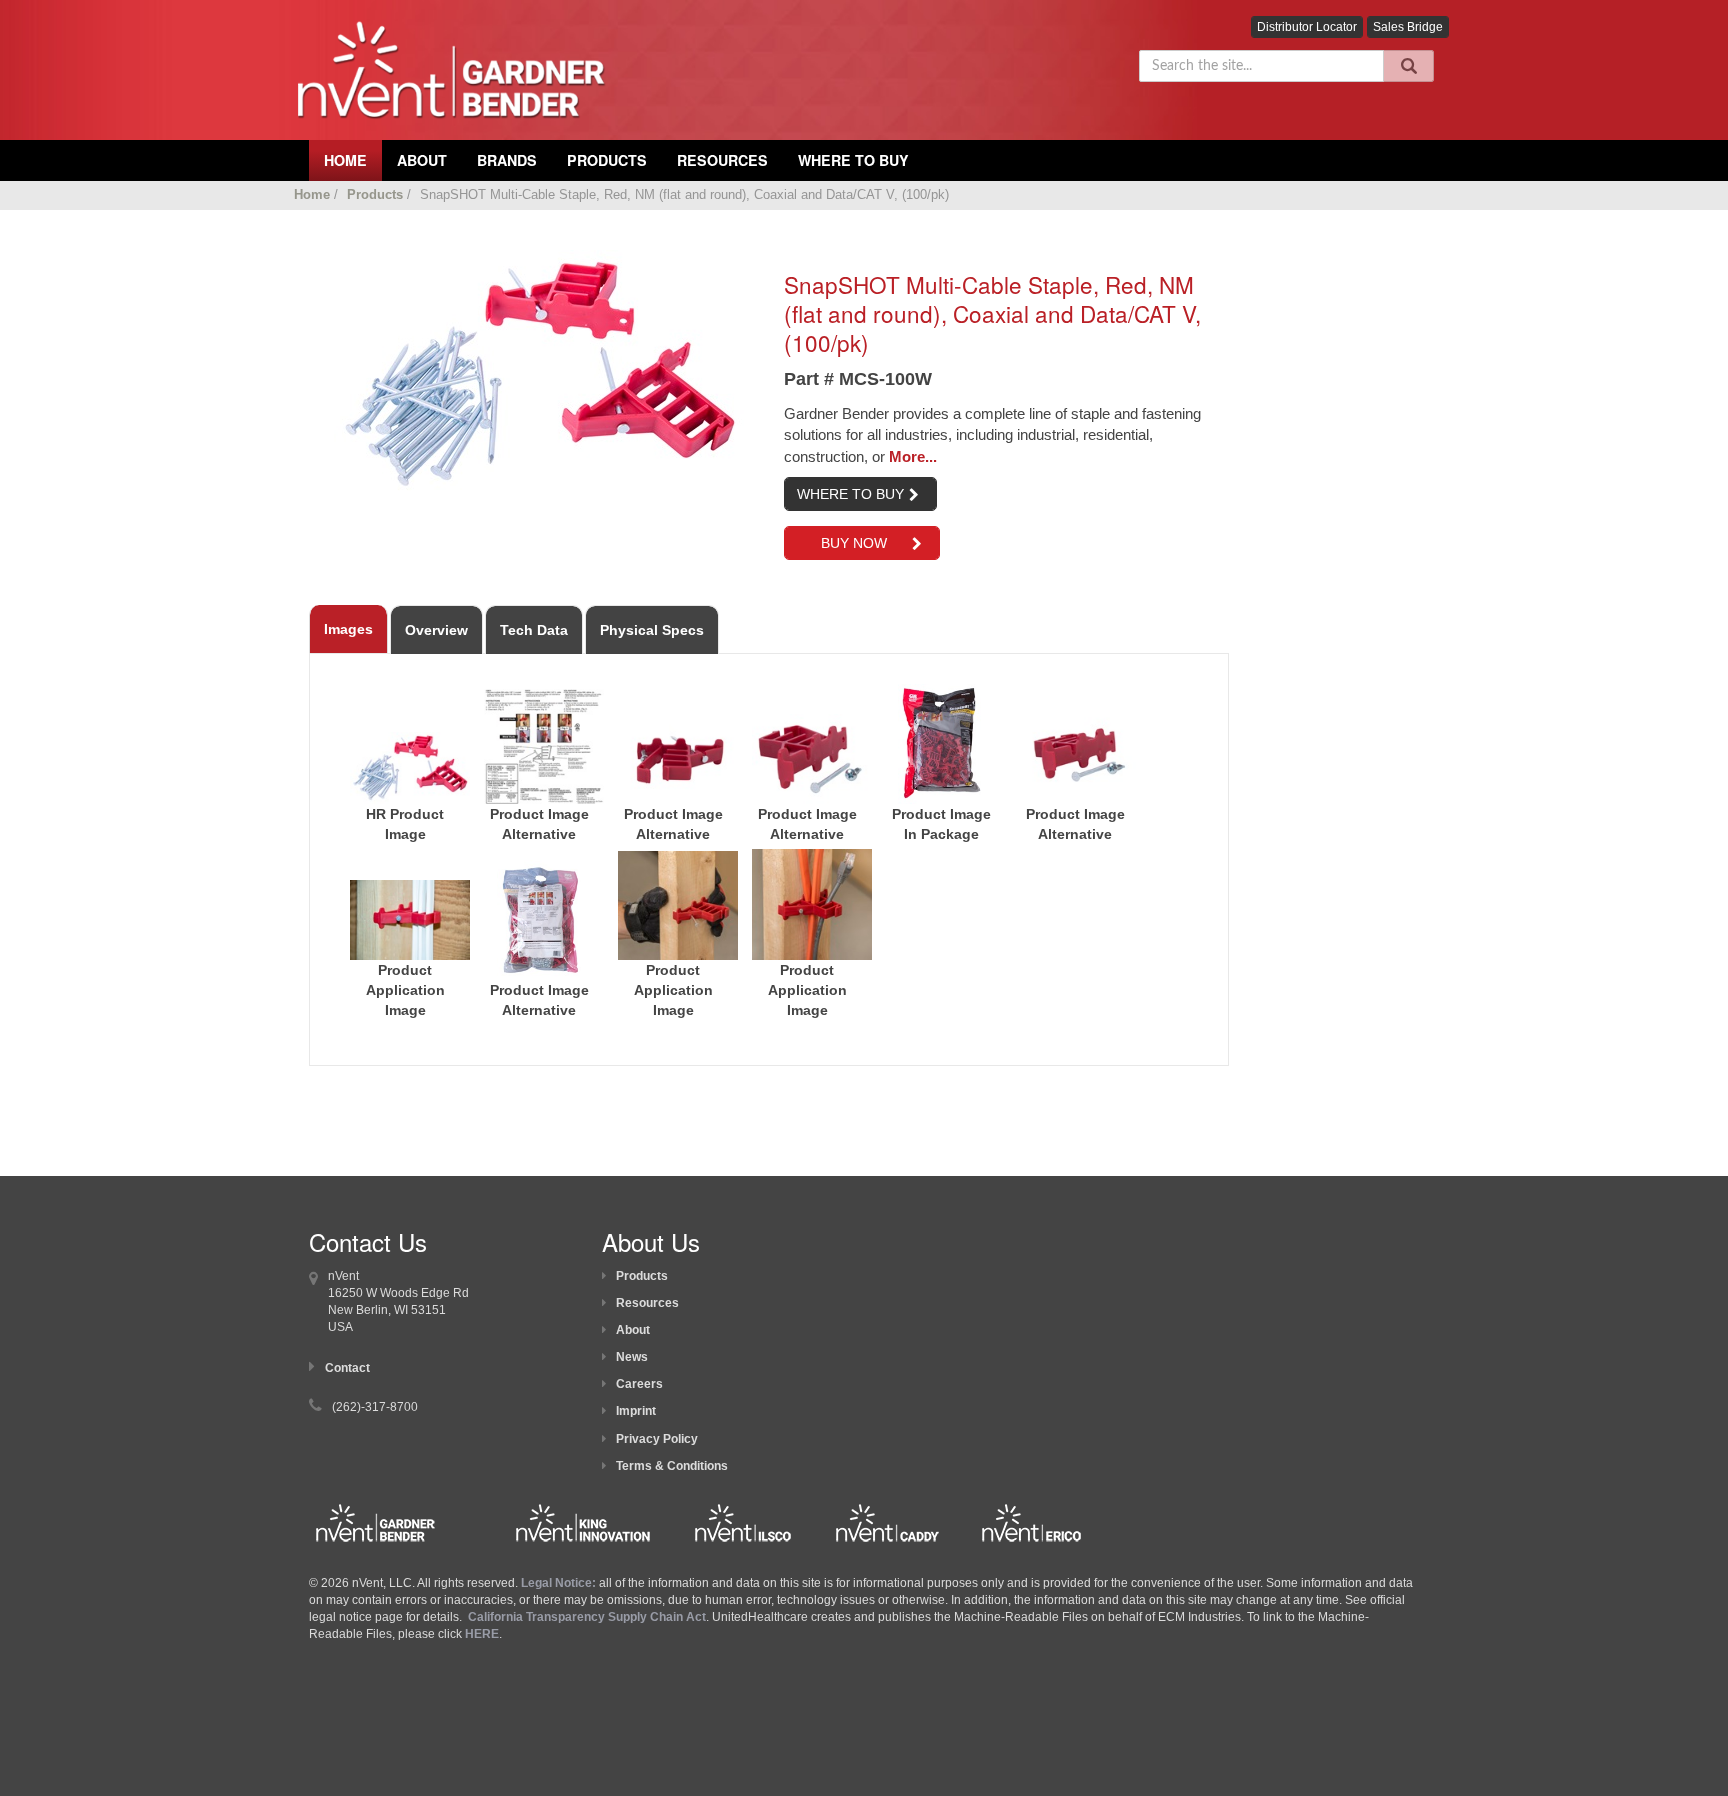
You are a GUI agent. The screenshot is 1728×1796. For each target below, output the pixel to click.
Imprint (636, 1411)
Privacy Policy (657, 1439)
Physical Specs (652, 630)
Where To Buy (853, 160)
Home (312, 194)
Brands (507, 160)
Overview (436, 630)
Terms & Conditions (672, 1466)
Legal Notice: (560, 1583)
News (632, 1357)
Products (607, 160)
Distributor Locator (1307, 27)
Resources (722, 160)
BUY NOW (852, 543)
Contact (347, 1368)
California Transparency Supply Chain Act (587, 1617)
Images (348, 629)
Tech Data (534, 630)
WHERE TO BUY (850, 494)
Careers (639, 1384)
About (633, 1330)
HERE (482, 1634)
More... (913, 456)
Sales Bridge (1408, 27)
